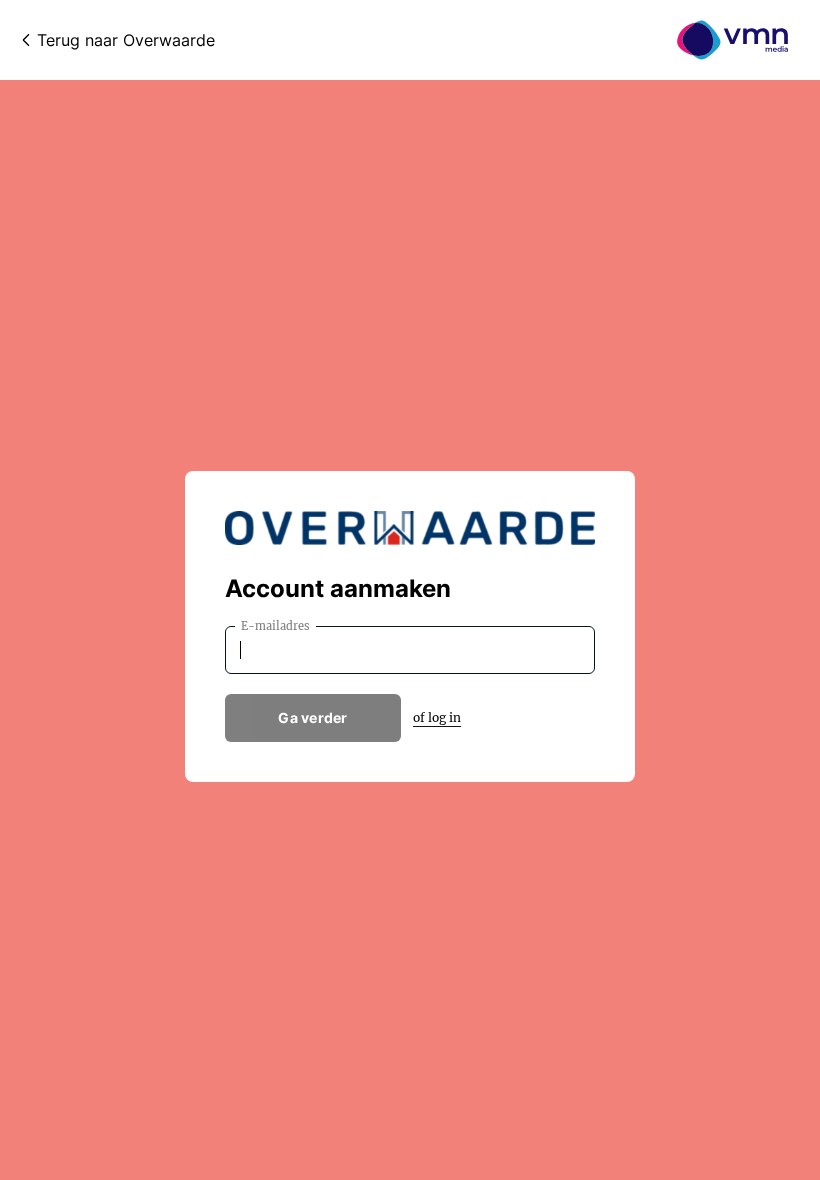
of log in (437, 717)
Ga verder (313, 717)
